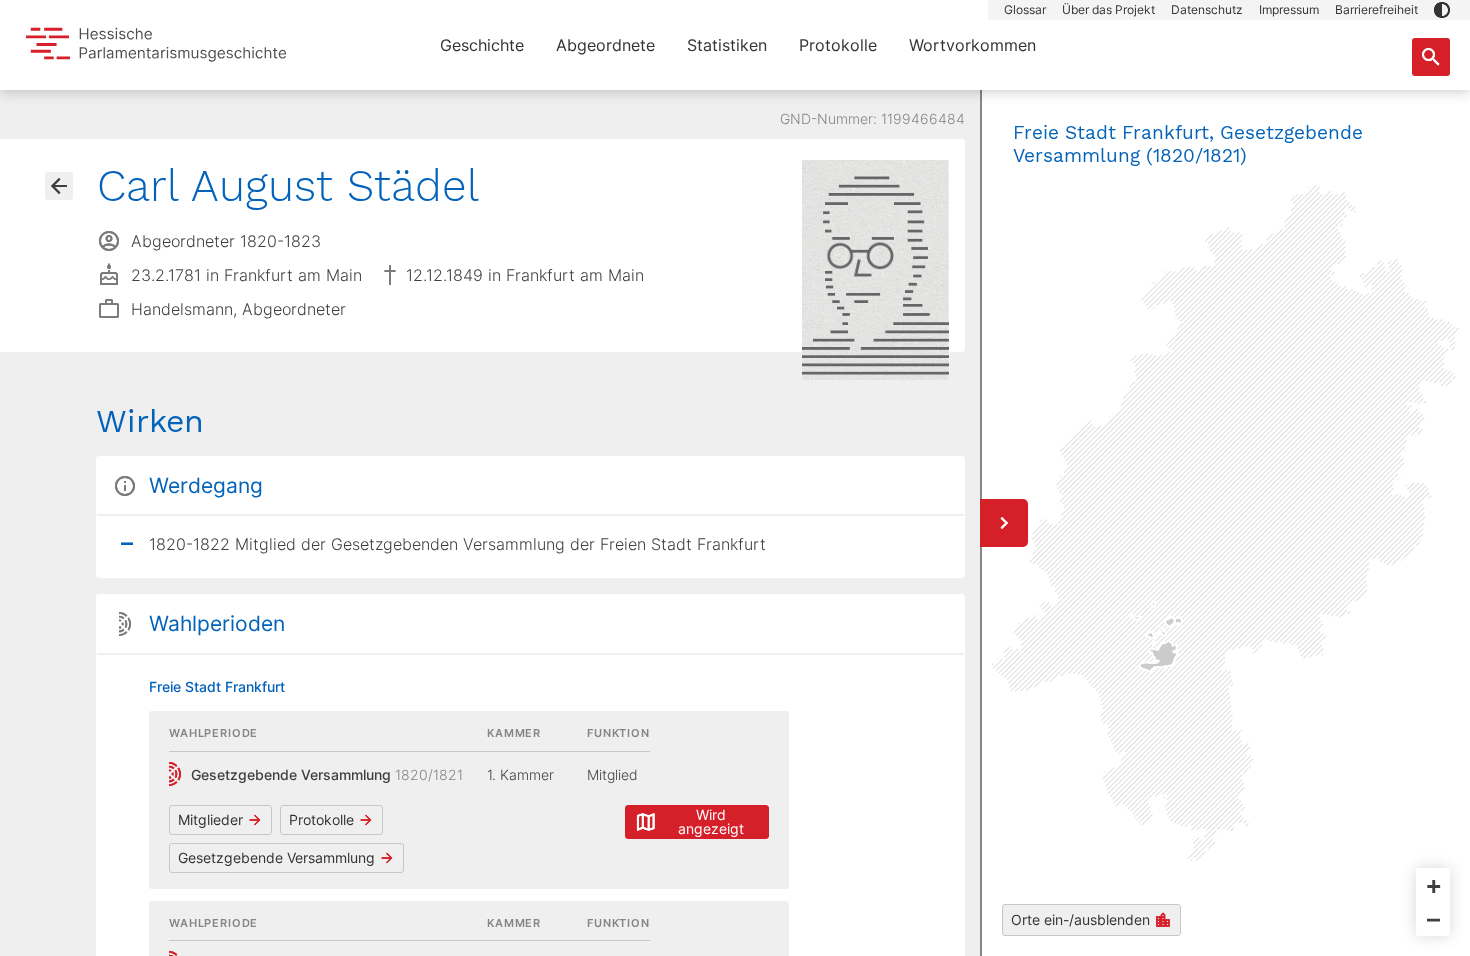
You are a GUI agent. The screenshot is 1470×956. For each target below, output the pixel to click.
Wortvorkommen (972, 45)
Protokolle (838, 45)
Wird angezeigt (711, 821)
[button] (1442, 10)
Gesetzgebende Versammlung (276, 857)
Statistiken (727, 45)
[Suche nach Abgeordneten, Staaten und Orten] (1431, 57)
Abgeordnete (605, 45)
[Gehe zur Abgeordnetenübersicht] (59, 186)
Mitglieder (210, 819)
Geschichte (482, 45)
